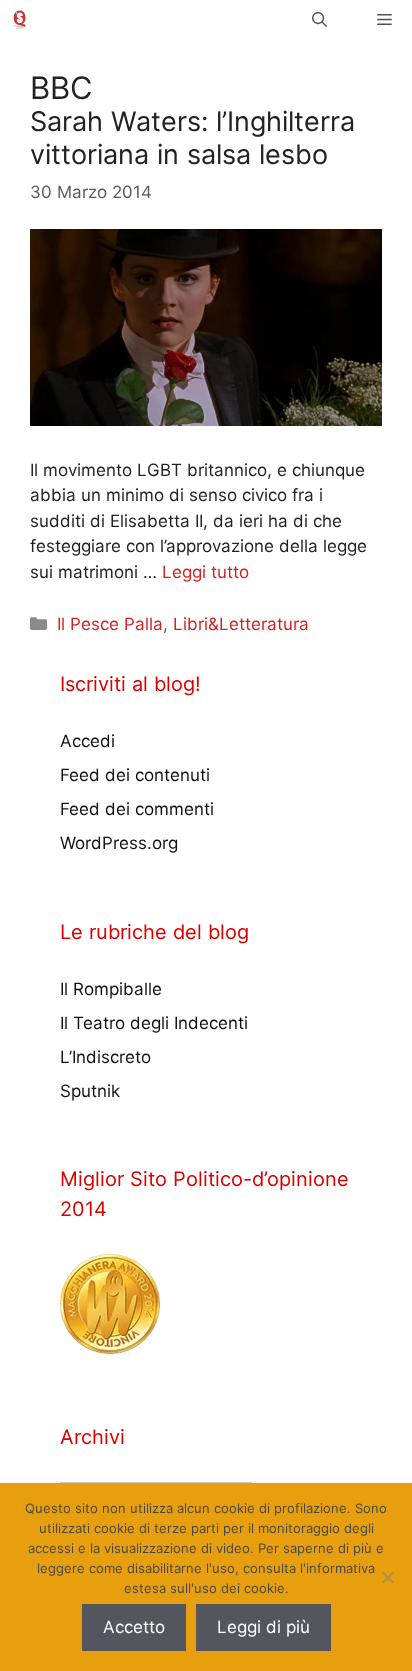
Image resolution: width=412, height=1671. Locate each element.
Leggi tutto (205, 572)
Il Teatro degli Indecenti (154, 1023)
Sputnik (90, 1091)
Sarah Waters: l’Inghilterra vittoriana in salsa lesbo (192, 137)
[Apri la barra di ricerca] (319, 19)
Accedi (87, 741)
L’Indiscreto (105, 1057)
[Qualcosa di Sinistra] (19, 19)
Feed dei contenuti (135, 775)
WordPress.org (119, 843)
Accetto (134, 1627)
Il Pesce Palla (110, 624)
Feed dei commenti (137, 809)
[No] (387, 1577)
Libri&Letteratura (241, 624)
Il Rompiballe (111, 989)
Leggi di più (263, 1627)
